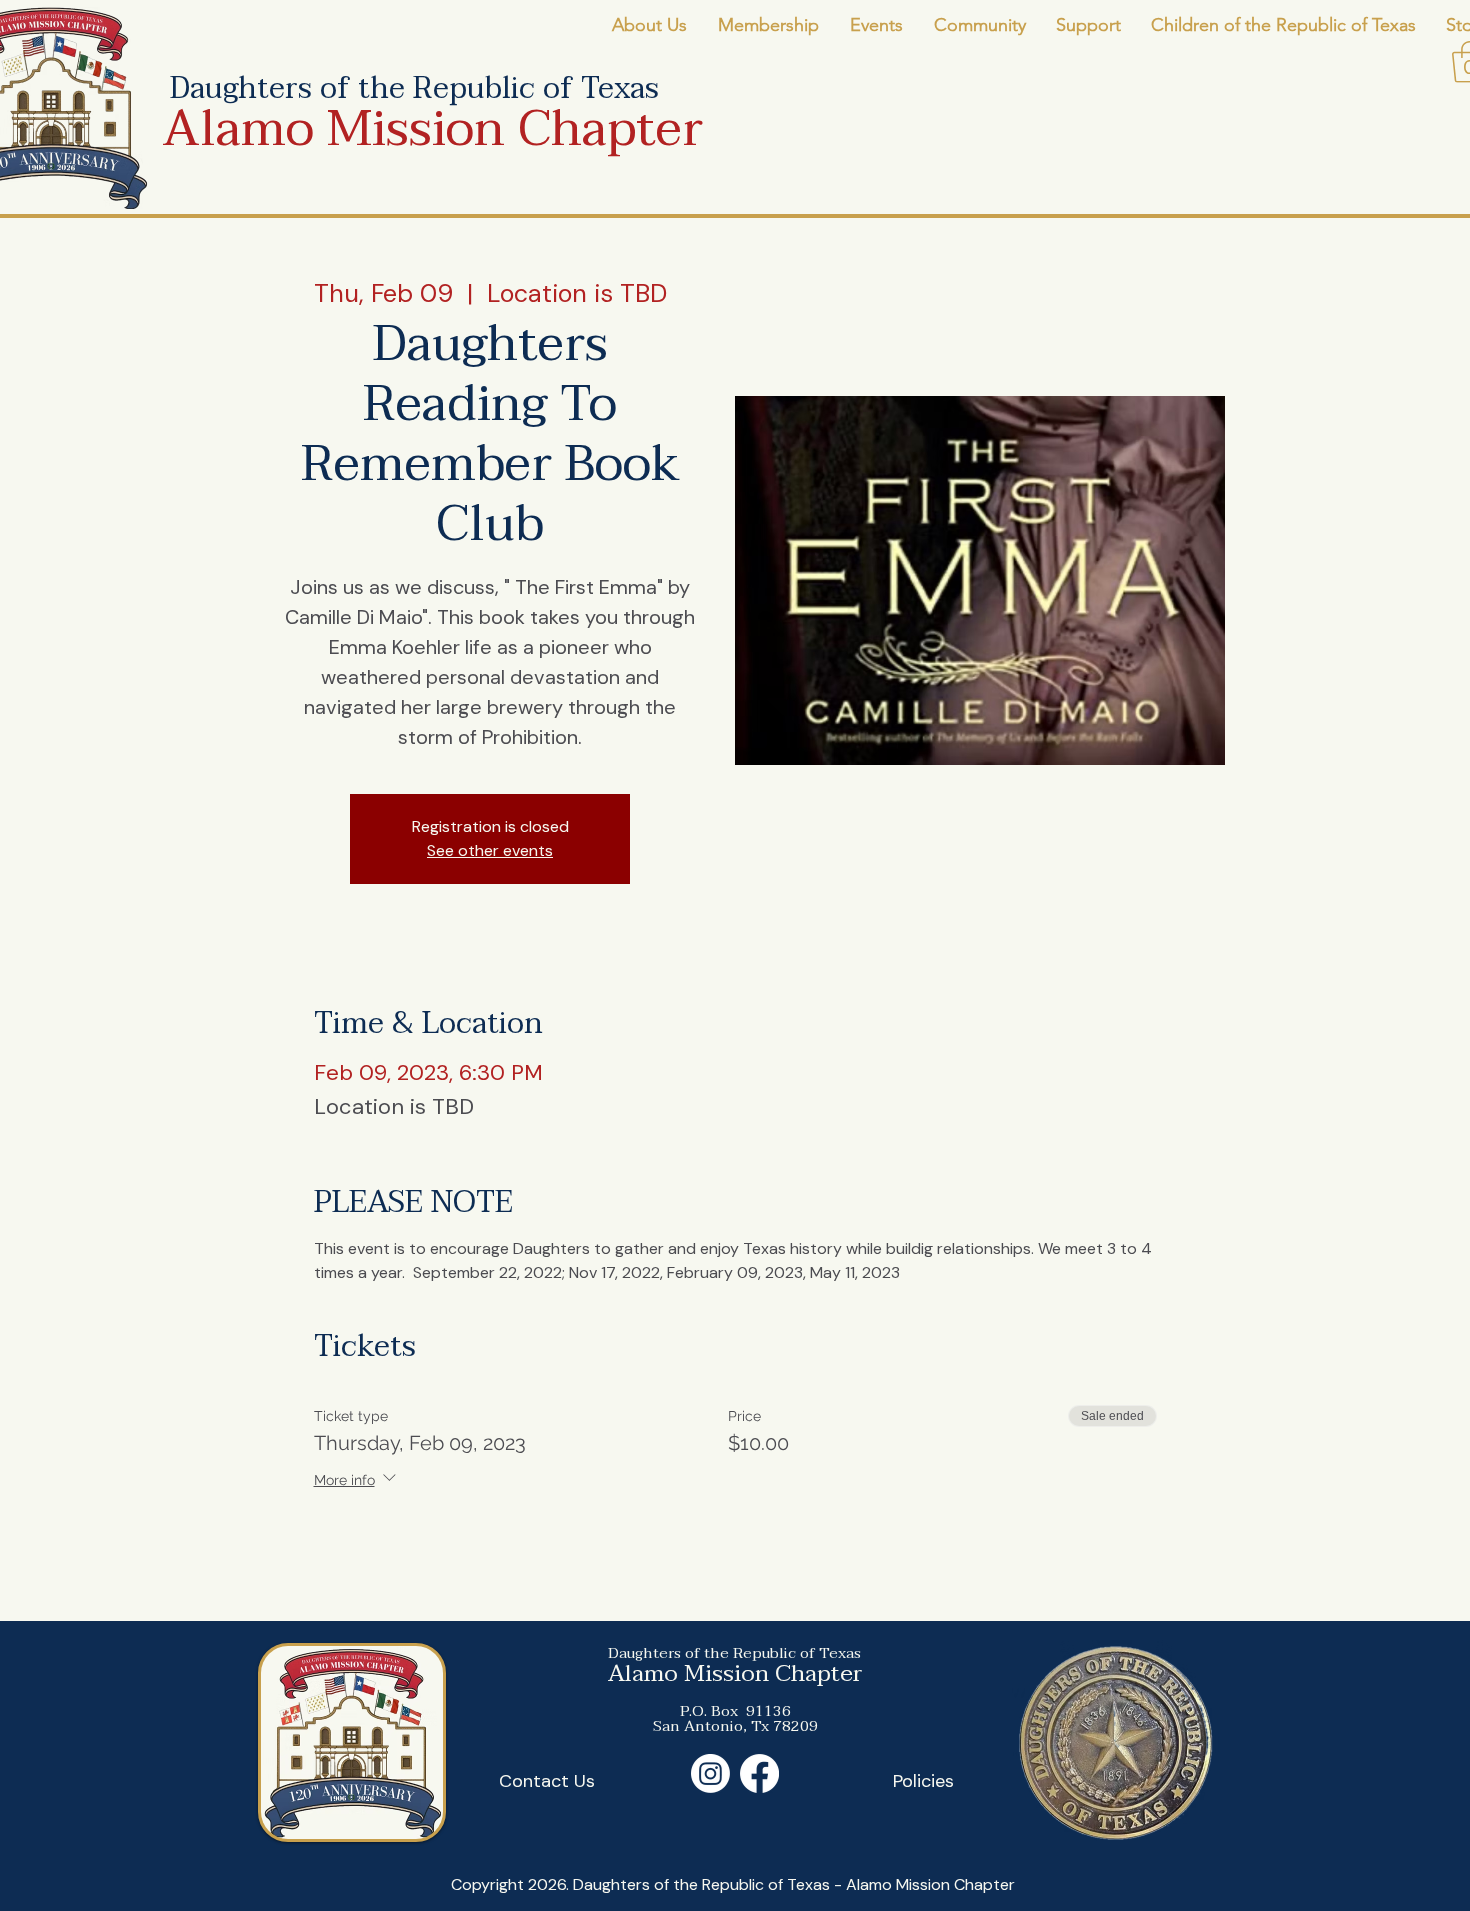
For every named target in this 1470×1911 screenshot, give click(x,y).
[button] (649, 25)
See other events (490, 850)
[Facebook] (759, 1773)
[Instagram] (710, 1773)
